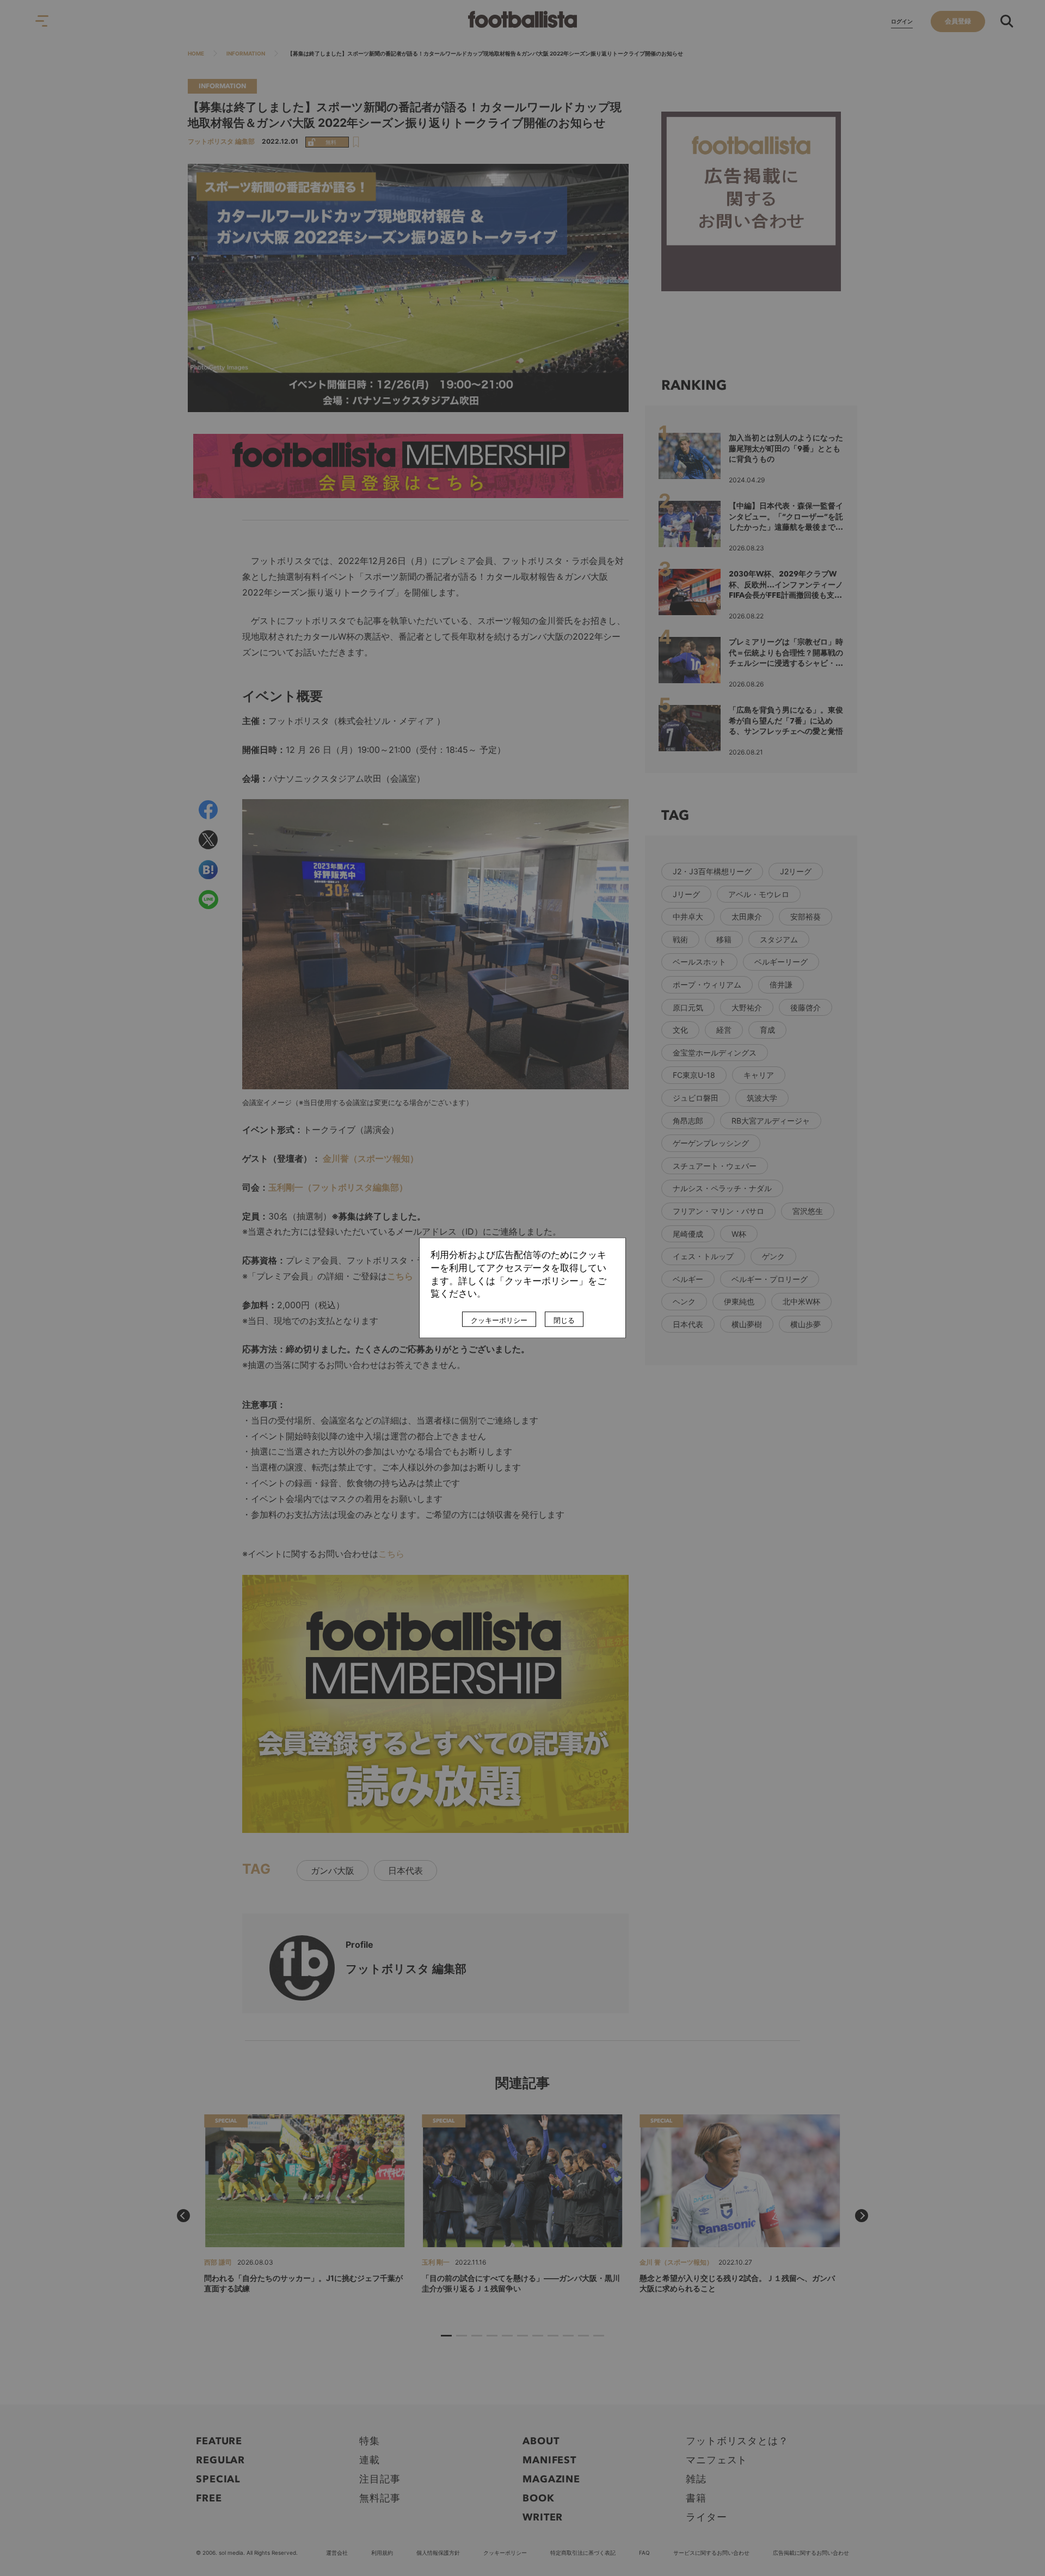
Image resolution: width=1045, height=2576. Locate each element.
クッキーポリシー (499, 1321)
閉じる (564, 1321)
